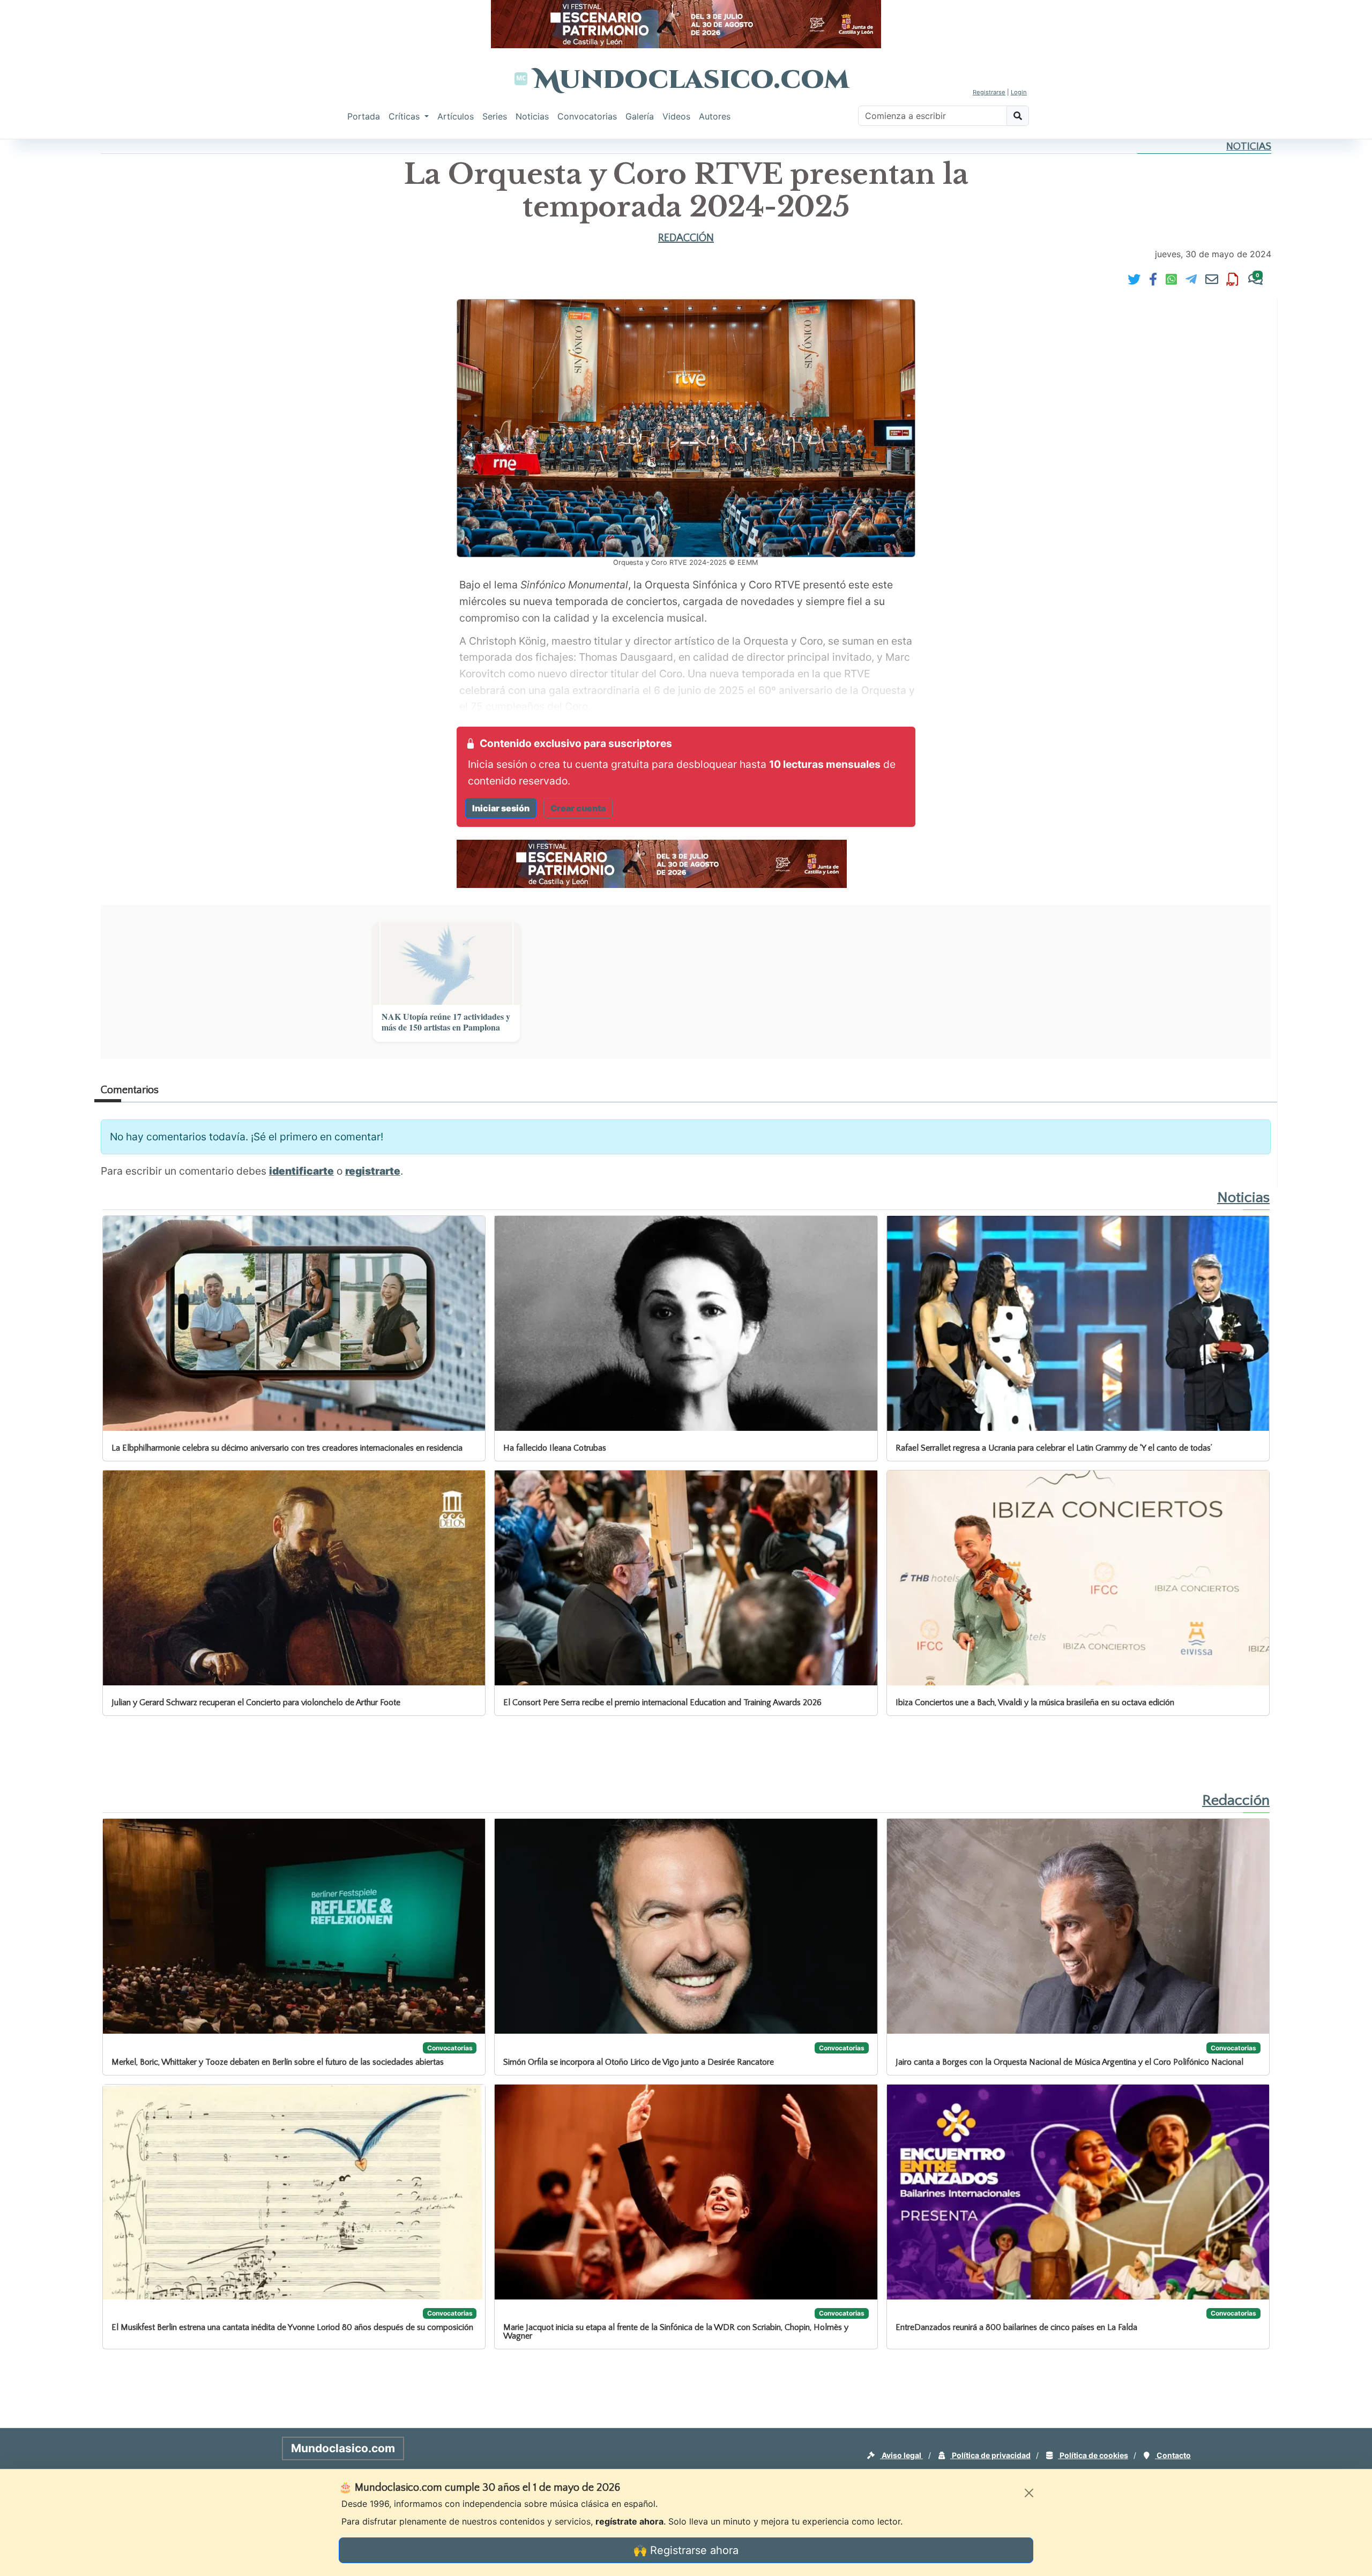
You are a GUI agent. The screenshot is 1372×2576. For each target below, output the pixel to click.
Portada (364, 116)
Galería (640, 116)
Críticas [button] (405, 116)
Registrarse (989, 92)
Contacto (1173, 2455)
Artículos (456, 116)
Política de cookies (1093, 2455)
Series (495, 116)
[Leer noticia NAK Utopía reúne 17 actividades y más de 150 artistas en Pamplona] (446, 964)
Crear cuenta (578, 808)
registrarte (373, 1171)
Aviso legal (901, 2455)
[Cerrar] (1029, 2493)
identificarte (301, 1171)
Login (1019, 92)
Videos (676, 116)
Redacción (686, 238)
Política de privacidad (990, 2455)
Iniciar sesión (501, 808)
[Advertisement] (43, 302)
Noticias (532, 116)
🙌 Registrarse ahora (686, 2550)
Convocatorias (587, 116)
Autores (715, 116)
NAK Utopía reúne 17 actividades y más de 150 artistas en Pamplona (446, 1022)
